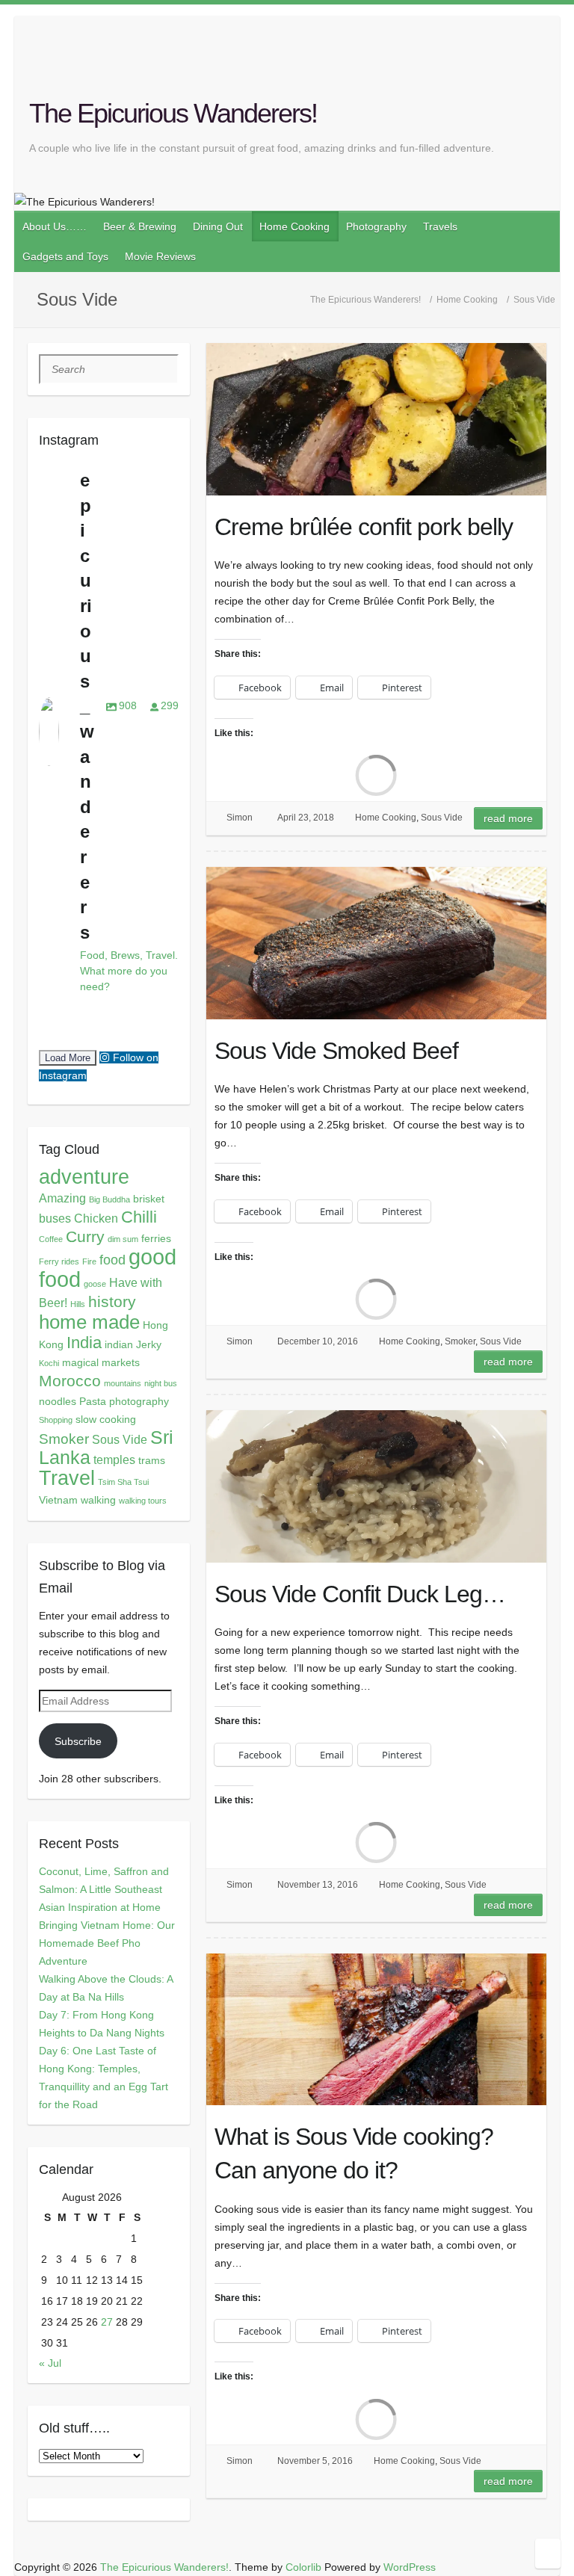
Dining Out (218, 226)
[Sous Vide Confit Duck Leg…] (376, 1486)
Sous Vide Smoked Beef (336, 1051)
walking (98, 1500)
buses (55, 1218)
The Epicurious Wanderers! (173, 113)
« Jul (50, 2363)
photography (139, 1401)
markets (121, 1362)
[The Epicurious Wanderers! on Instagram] (551, 65)
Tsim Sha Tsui (123, 1482)
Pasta (93, 1401)
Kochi (49, 1363)
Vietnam (58, 1500)
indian (119, 1344)
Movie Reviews (160, 256)
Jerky (149, 1344)
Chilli (139, 1217)
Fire (89, 1261)
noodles (58, 1401)
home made (89, 1322)
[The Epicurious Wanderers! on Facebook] (499, 65)
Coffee (51, 1239)
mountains (123, 1383)
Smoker (460, 1341)
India (84, 1343)
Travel (67, 1478)
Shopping (56, 1420)
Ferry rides (59, 1261)
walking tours (143, 1501)
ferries (156, 1238)
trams (152, 1460)
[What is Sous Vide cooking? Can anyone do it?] (376, 2030)
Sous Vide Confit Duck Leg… (360, 1594)
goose (95, 1284)
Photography (376, 226)
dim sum (123, 1239)
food (112, 1260)
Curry (85, 1236)
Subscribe (78, 1741)
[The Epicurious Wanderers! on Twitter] (516, 65)
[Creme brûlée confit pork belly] (376, 419)
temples (114, 1460)
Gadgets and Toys (65, 256)
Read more (508, 818)
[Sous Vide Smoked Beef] (376, 943)
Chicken (96, 1218)
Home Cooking (294, 226)
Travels (440, 226)
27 (107, 2322)
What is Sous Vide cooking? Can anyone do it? (354, 2153)
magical (80, 1362)
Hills (78, 1304)
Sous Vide (442, 818)
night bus (161, 1383)
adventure (84, 1177)
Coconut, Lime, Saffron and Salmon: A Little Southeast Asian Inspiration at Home (104, 1889)
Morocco (70, 1381)
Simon (240, 818)
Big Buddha (109, 1199)
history (112, 1302)
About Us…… (55, 226)
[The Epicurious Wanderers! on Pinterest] (534, 65)
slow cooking (106, 1419)
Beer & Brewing (140, 226)
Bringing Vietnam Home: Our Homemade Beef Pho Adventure (107, 1943)
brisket (149, 1199)
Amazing (62, 1198)
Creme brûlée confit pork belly (364, 527)
